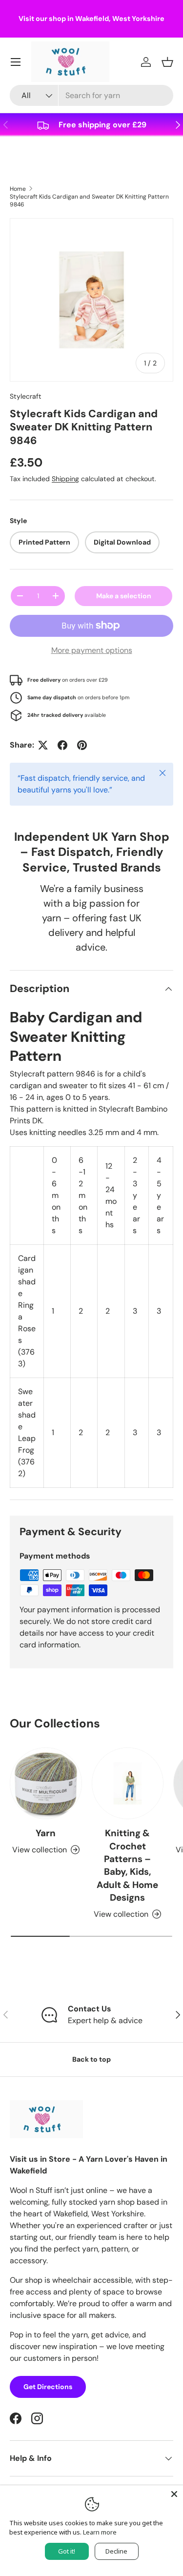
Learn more (100, 2532)
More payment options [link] (92, 650)
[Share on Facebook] (62, 745)
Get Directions (48, 2387)
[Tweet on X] (43, 745)
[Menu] (16, 62)
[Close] (174, 2494)
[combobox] (91, 95)
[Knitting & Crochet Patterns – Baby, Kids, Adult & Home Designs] (128, 1784)
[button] (167, 62)
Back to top (91, 2059)
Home (18, 189)
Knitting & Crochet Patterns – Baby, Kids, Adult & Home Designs (127, 1865)
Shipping (65, 479)
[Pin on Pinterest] (82, 745)
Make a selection (124, 596)
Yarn (46, 1833)
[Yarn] (46, 1784)
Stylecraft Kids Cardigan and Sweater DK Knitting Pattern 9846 (89, 201)
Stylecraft (26, 396)
